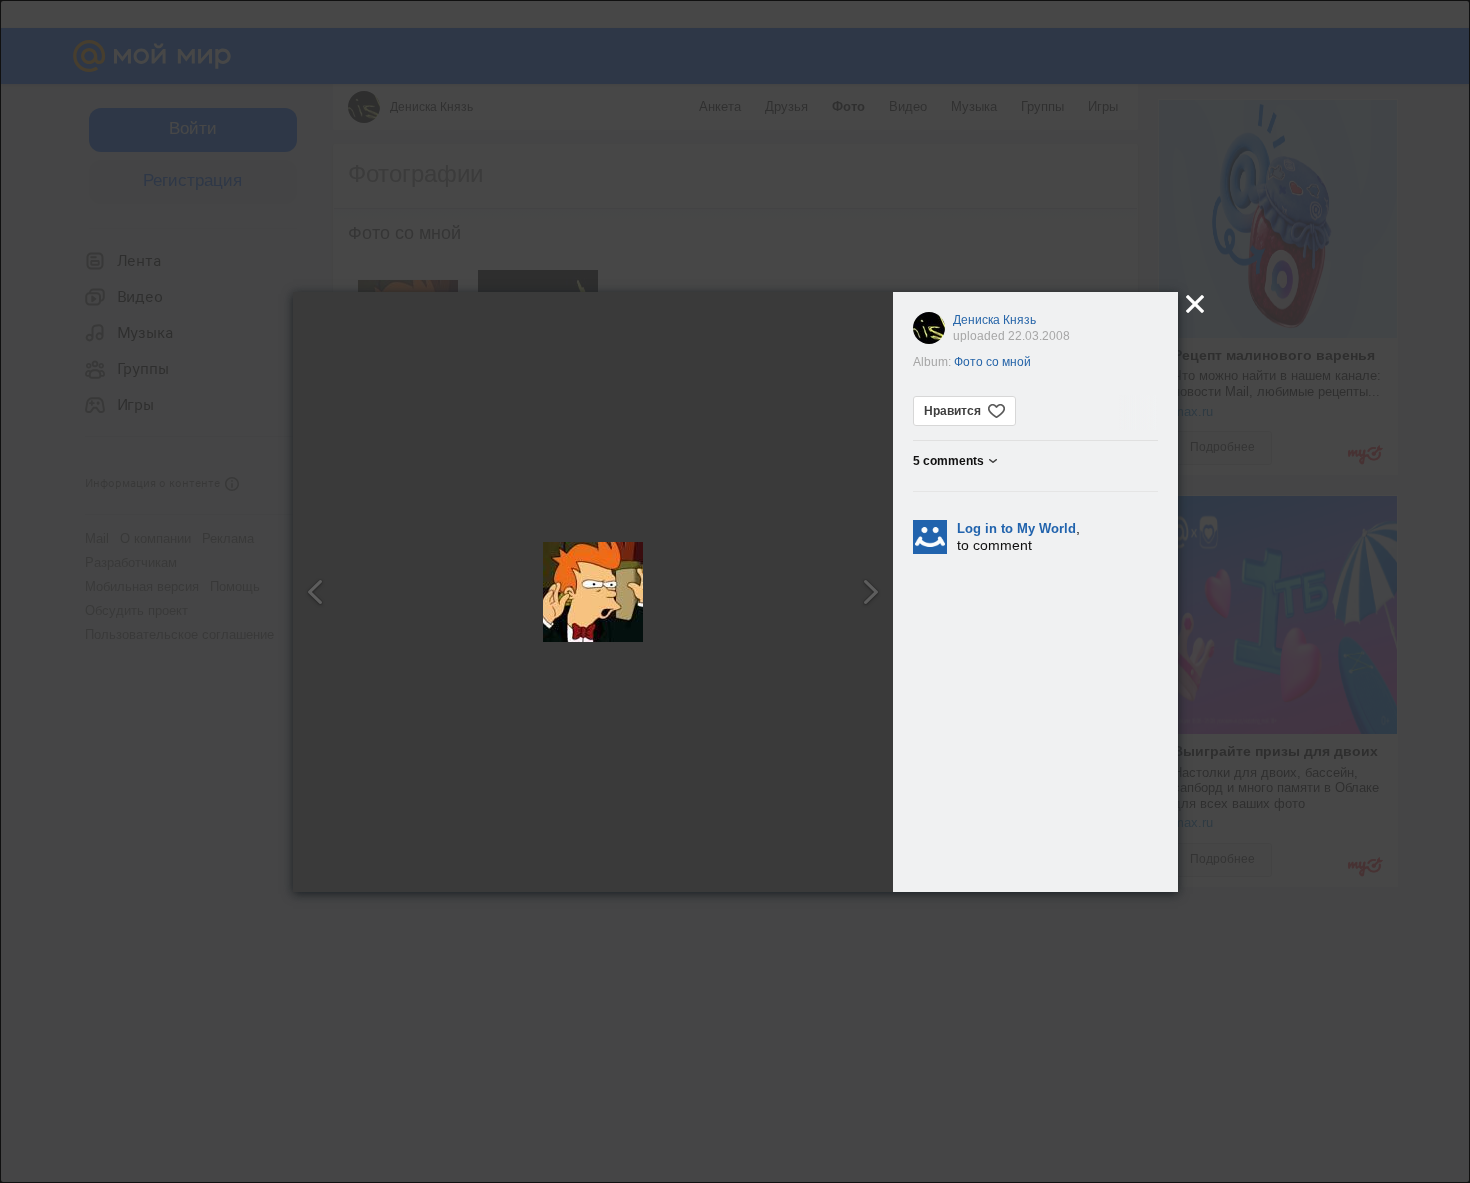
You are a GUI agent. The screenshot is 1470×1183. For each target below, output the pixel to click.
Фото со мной (992, 362)
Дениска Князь (994, 320)
